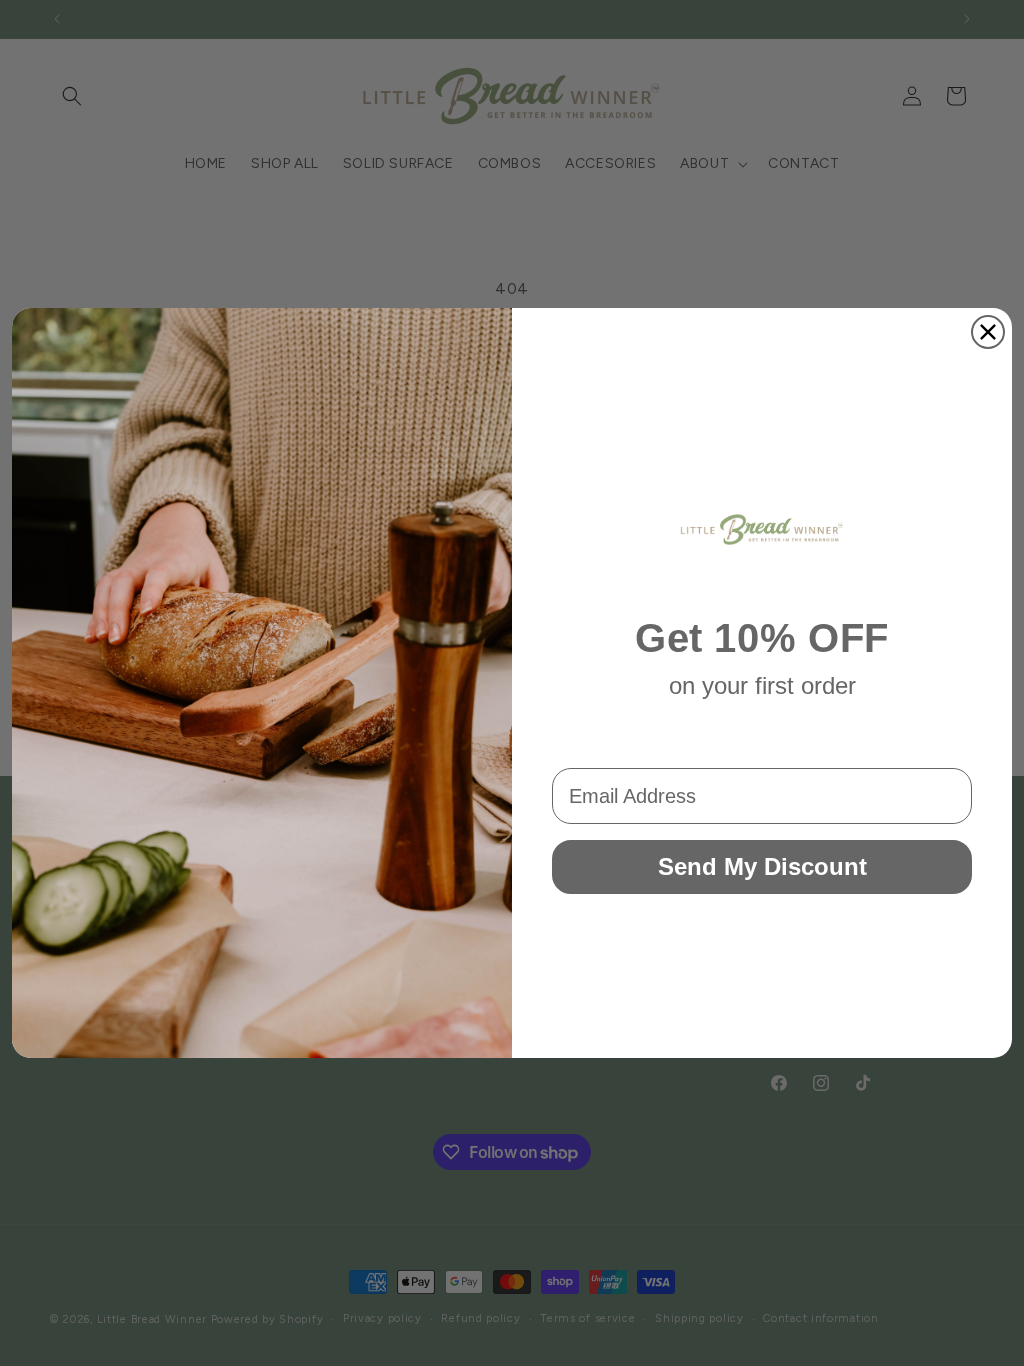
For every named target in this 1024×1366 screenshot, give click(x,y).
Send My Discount (762, 866)
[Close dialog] (988, 332)
